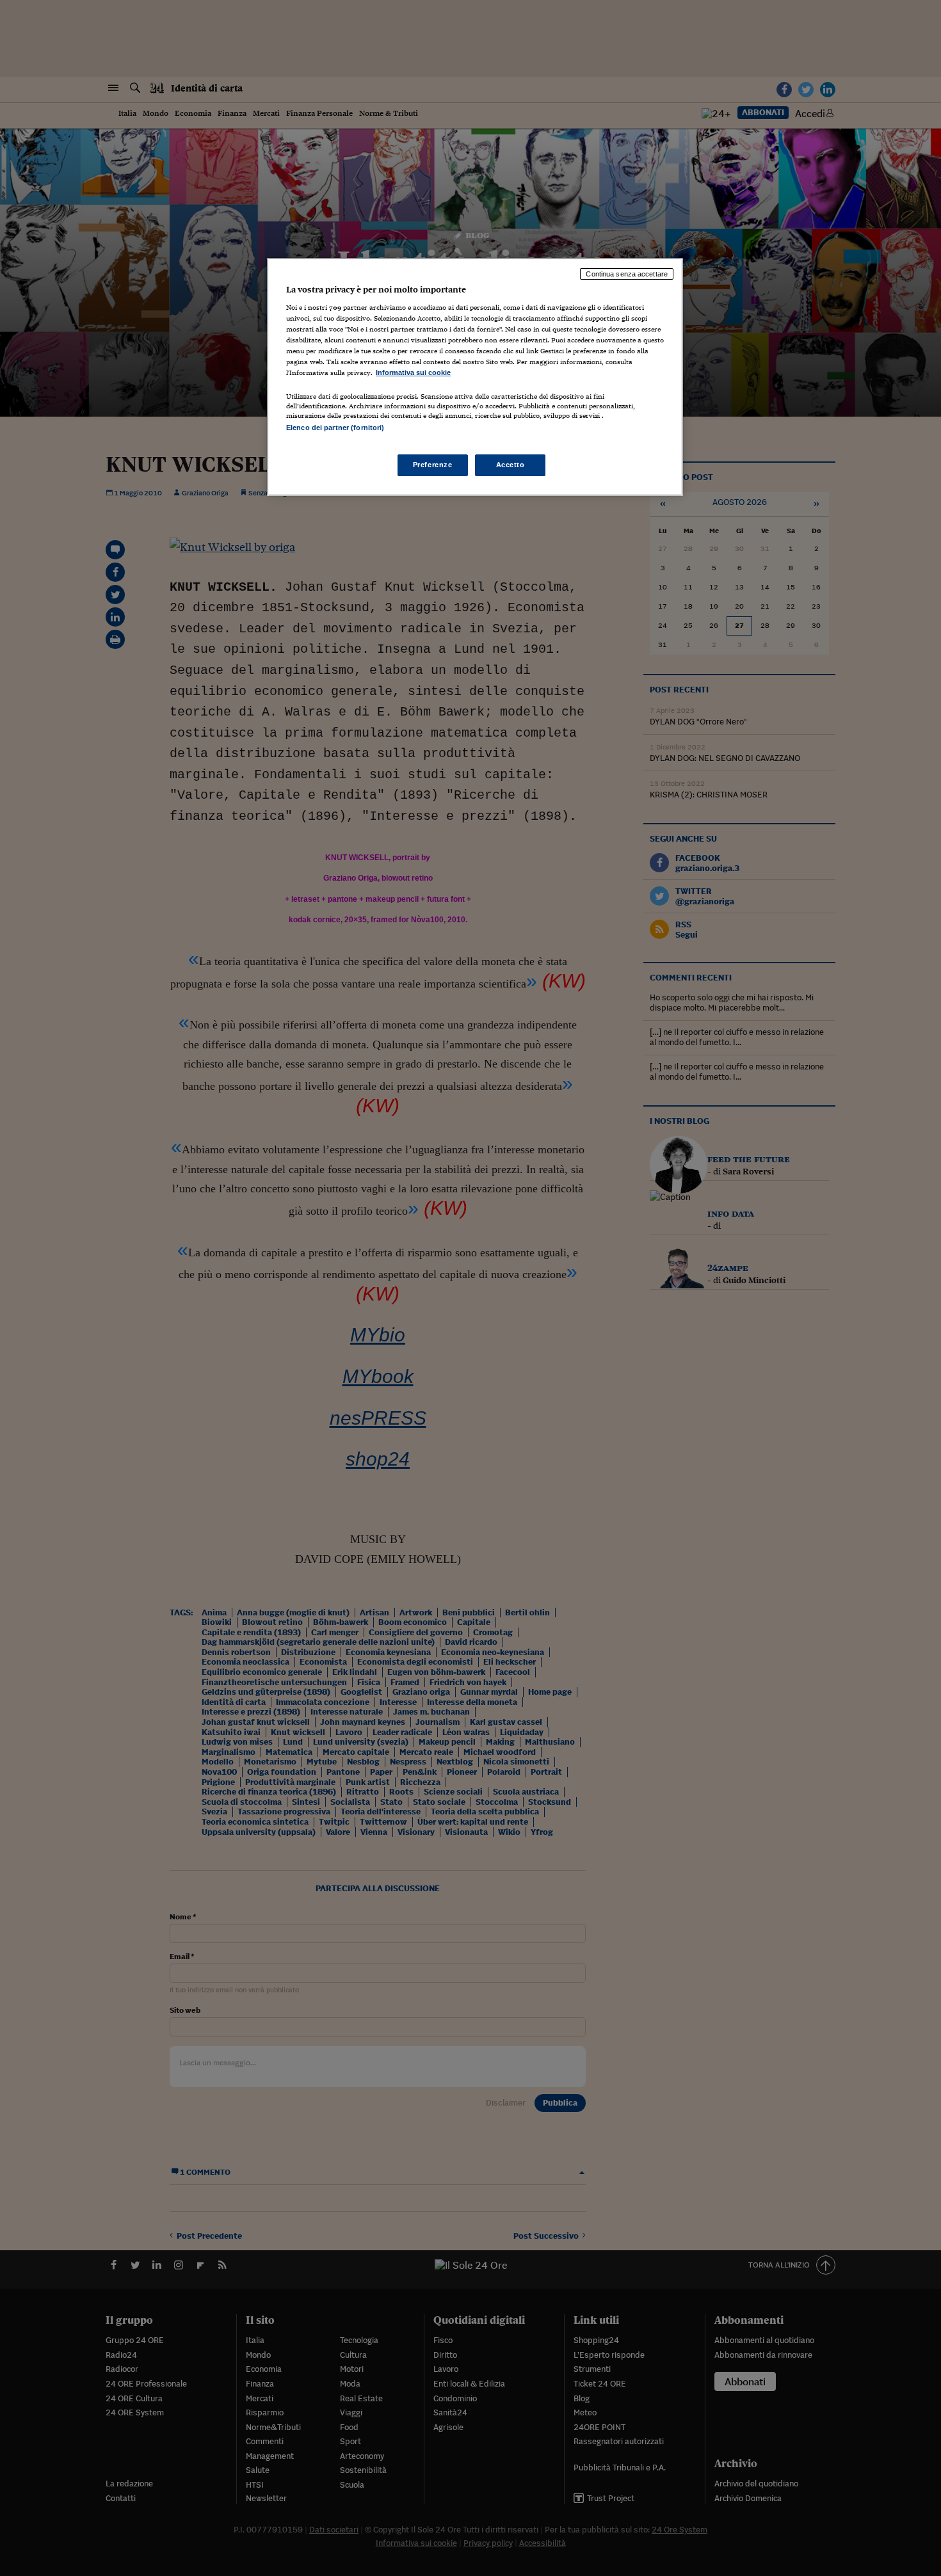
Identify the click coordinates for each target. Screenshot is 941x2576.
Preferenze (433, 465)
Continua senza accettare (627, 274)
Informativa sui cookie (413, 372)
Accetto (511, 465)
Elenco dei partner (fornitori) (335, 428)
